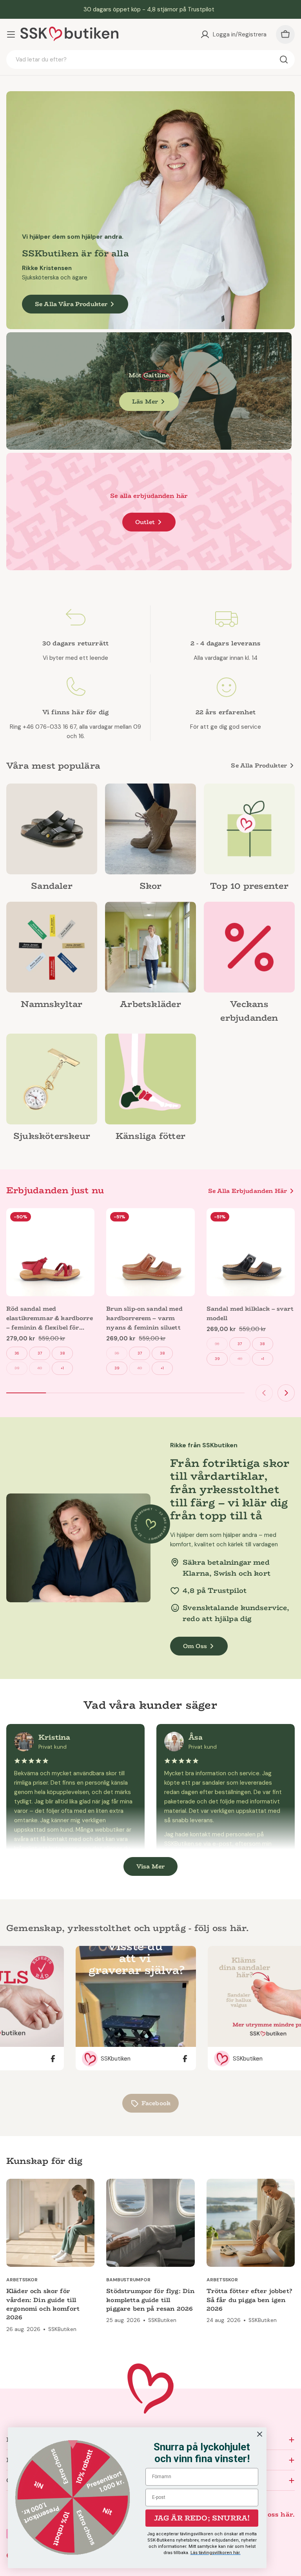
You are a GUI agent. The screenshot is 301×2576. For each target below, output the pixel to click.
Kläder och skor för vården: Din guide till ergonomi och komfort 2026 (43, 2304)
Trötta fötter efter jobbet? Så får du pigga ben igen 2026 (249, 2300)
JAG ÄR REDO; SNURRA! (202, 2518)
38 (63, 1353)
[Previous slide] (264, 1393)
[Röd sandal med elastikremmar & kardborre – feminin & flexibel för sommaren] (50, 1252)
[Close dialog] (260, 2434)
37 (40, 1353)
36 (17, 1353)
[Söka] (284, 59)
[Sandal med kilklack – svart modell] (251, 1252)
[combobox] (150, 59)
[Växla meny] (11, 34)
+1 (62, 1368)
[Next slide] (286, 1393)
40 (40, 1368)
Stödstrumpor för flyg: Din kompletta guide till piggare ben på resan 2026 (150, 2300)
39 (17, 1368)
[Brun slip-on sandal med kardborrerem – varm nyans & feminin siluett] (150, 1252)
